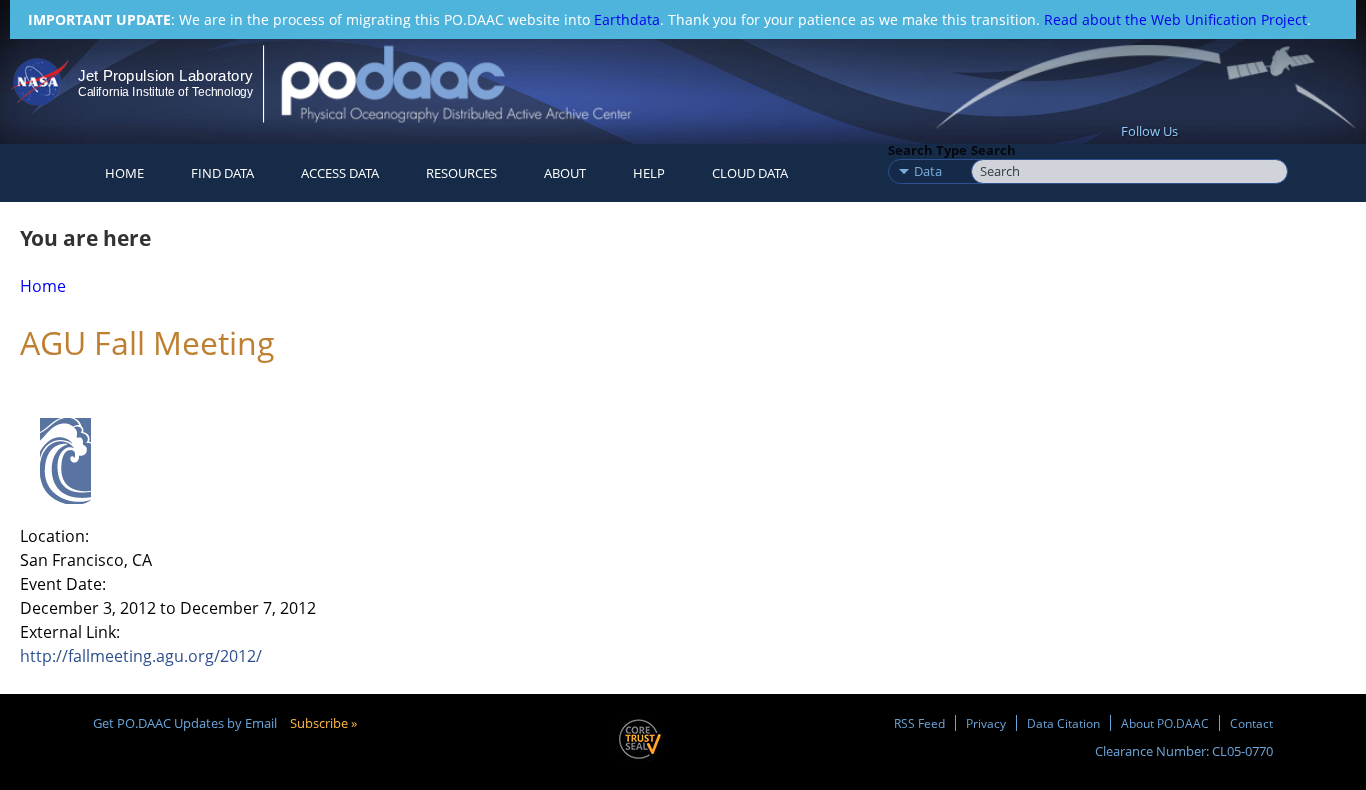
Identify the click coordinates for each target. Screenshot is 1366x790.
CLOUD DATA (750, 173)
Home (124, 173)
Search (993, 150)
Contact (1251, 723)
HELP (649, 173)
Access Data (340, 173)
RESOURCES (461, 173)
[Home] (473, 83)
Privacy (986, 723)
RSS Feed (919, 723)
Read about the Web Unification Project (1175, 19)
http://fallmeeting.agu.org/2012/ (141, 656)
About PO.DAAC (1165, 723)
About (565, 173)
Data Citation (1063, 723)
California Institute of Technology (165, 92)
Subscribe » (323, 723)
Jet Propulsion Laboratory (165, 75)
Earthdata (627, 19)
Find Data (222, 173)
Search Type (927, 150)
